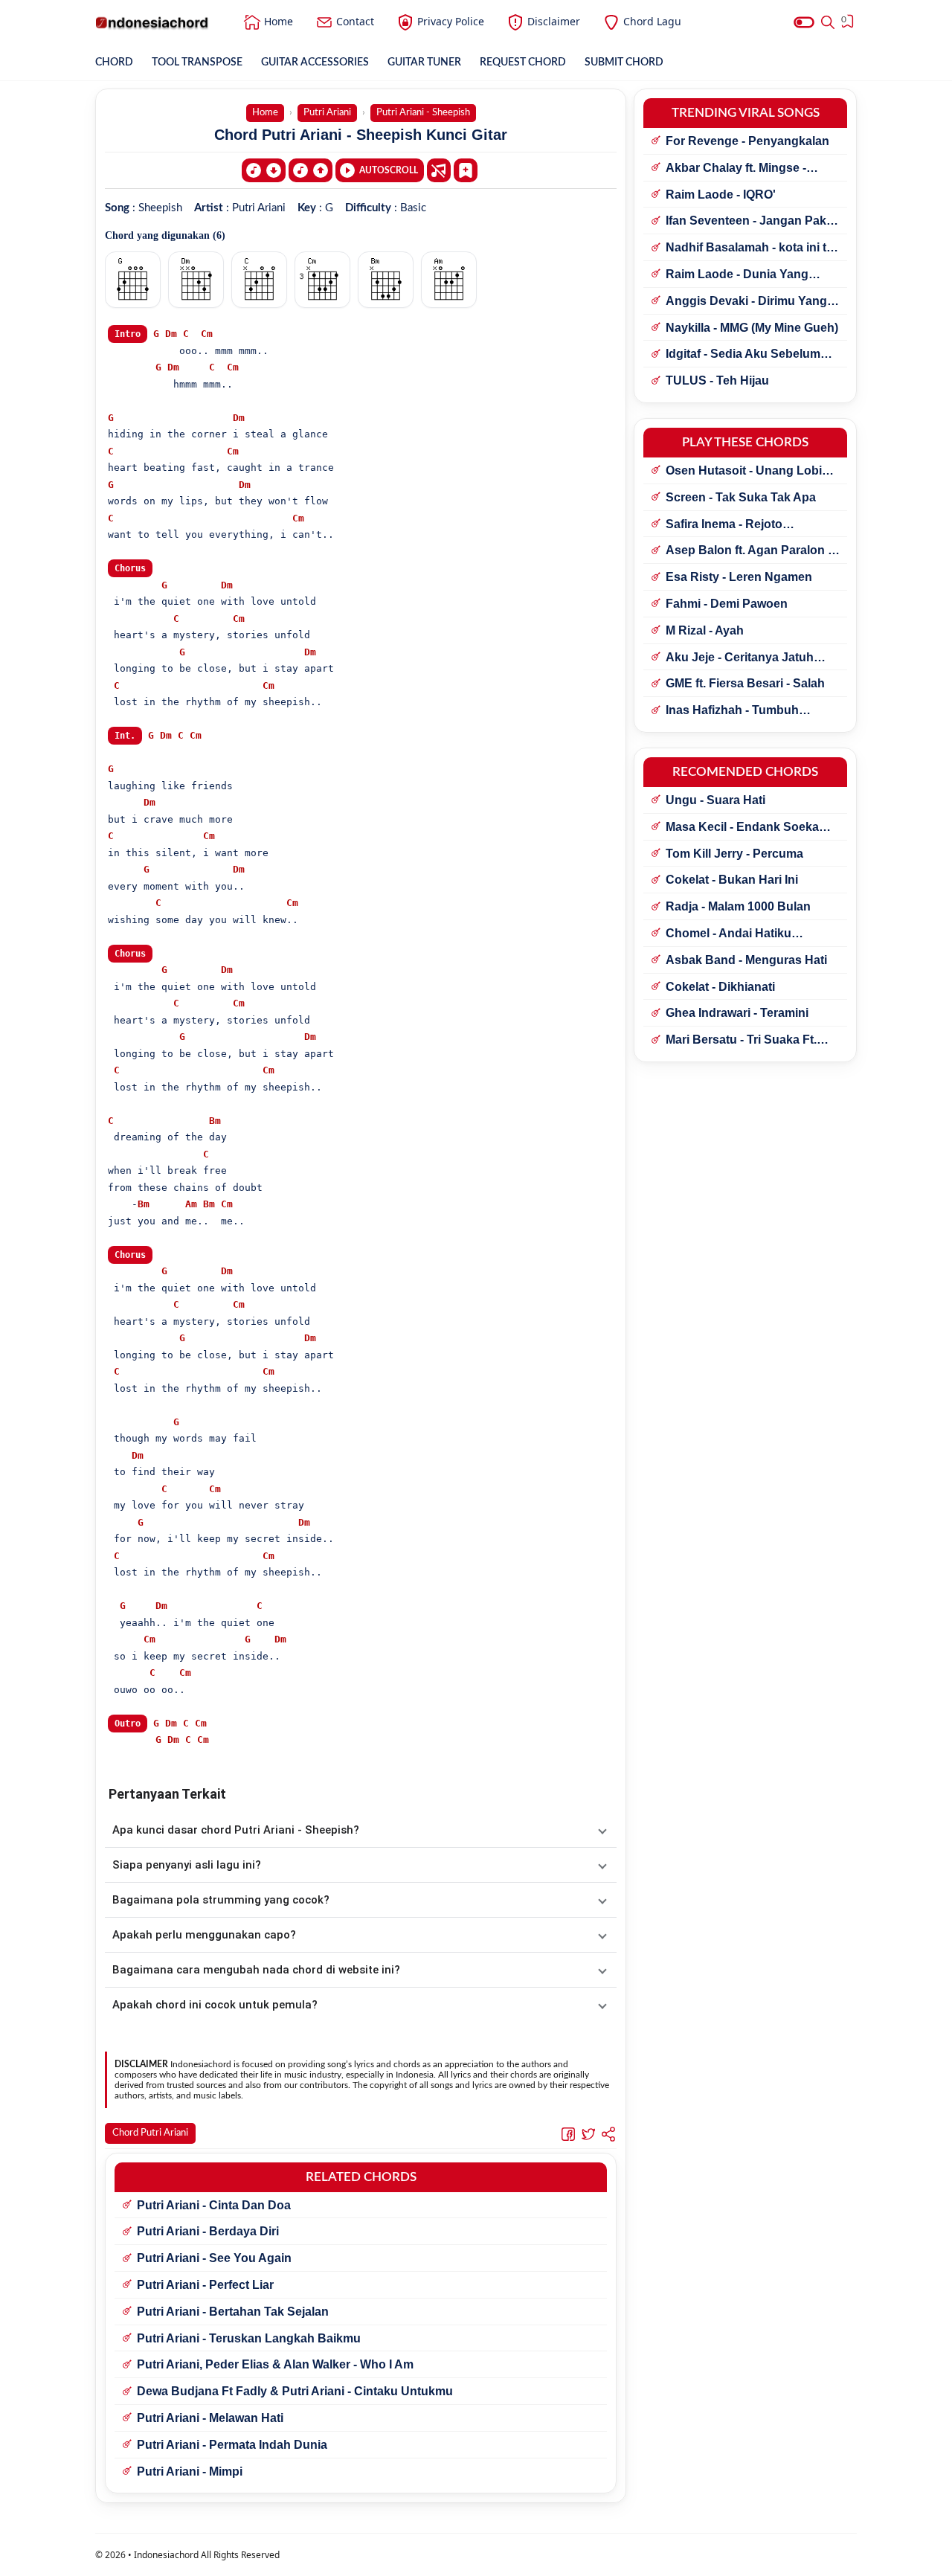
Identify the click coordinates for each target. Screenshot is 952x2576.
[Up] (311, 170)
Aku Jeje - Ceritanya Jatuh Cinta (740, 658)
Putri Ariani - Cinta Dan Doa (214, 2205)
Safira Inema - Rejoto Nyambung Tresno (724, 525)
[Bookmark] (466, 170)
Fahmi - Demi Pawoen (727, 604)
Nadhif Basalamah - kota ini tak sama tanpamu (753, 248)
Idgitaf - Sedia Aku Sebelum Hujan (743, 355)
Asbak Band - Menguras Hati (746, 960)
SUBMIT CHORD (624, 62)
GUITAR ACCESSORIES (315, 62)
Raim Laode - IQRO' (721, 195)
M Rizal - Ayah (705, 630)
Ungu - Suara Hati (715, 800)
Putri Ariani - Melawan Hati (210, 2418)
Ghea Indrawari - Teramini (737, 1013)
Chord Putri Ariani (150, 2133)
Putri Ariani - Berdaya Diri (208, 2231)
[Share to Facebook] (568, 2133)
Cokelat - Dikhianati (720, 987)
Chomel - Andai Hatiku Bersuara (729, 934)
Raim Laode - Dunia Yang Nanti (737, 275)
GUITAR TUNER (424, 62)
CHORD (114, 62)
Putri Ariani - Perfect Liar (205, 2285)
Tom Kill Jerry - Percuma (734, 854)
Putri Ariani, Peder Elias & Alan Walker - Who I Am (275, 2364)
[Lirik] (439, 170)
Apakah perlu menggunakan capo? (204, 1935)
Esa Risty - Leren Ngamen (739, 577)
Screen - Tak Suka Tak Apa (741, 497)
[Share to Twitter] (588, 2133)
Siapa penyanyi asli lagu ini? (187, 1865)
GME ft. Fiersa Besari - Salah (745, 683)
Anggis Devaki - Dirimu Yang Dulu (746, 302)
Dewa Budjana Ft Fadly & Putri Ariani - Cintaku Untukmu (295, 2391)
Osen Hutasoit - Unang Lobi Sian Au (744, 472)
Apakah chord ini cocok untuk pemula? (215, 2005)
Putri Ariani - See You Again (214, 2258)
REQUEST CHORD (523, 62)
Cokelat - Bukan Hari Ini (732, 880)
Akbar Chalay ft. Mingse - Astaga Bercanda (736, 169)
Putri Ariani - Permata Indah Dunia (232, 2445)
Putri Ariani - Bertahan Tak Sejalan (233, 2312)
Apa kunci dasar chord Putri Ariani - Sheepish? (236, 1830)
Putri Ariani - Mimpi (190, 2471)
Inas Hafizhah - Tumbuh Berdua (732, 711)
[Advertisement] (476, 2557)
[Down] (264, 170)
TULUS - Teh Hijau (717, 380)
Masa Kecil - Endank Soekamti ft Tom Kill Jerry (751, 828)
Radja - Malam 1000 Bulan (738, 906)
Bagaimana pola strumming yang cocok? (221, 1900)
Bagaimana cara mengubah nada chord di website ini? (256, 1970)
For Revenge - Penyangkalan (747, 141)
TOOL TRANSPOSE (197, 62)
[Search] (828, 22)
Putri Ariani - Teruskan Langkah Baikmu (249, 2338)
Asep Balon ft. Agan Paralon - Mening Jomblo (749, 551)
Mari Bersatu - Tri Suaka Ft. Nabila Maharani (741, 1041)
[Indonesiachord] (152, 22)
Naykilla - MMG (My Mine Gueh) (752, 328)
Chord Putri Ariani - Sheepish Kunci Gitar (361, 135)
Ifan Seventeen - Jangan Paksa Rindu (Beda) (753, 222)
